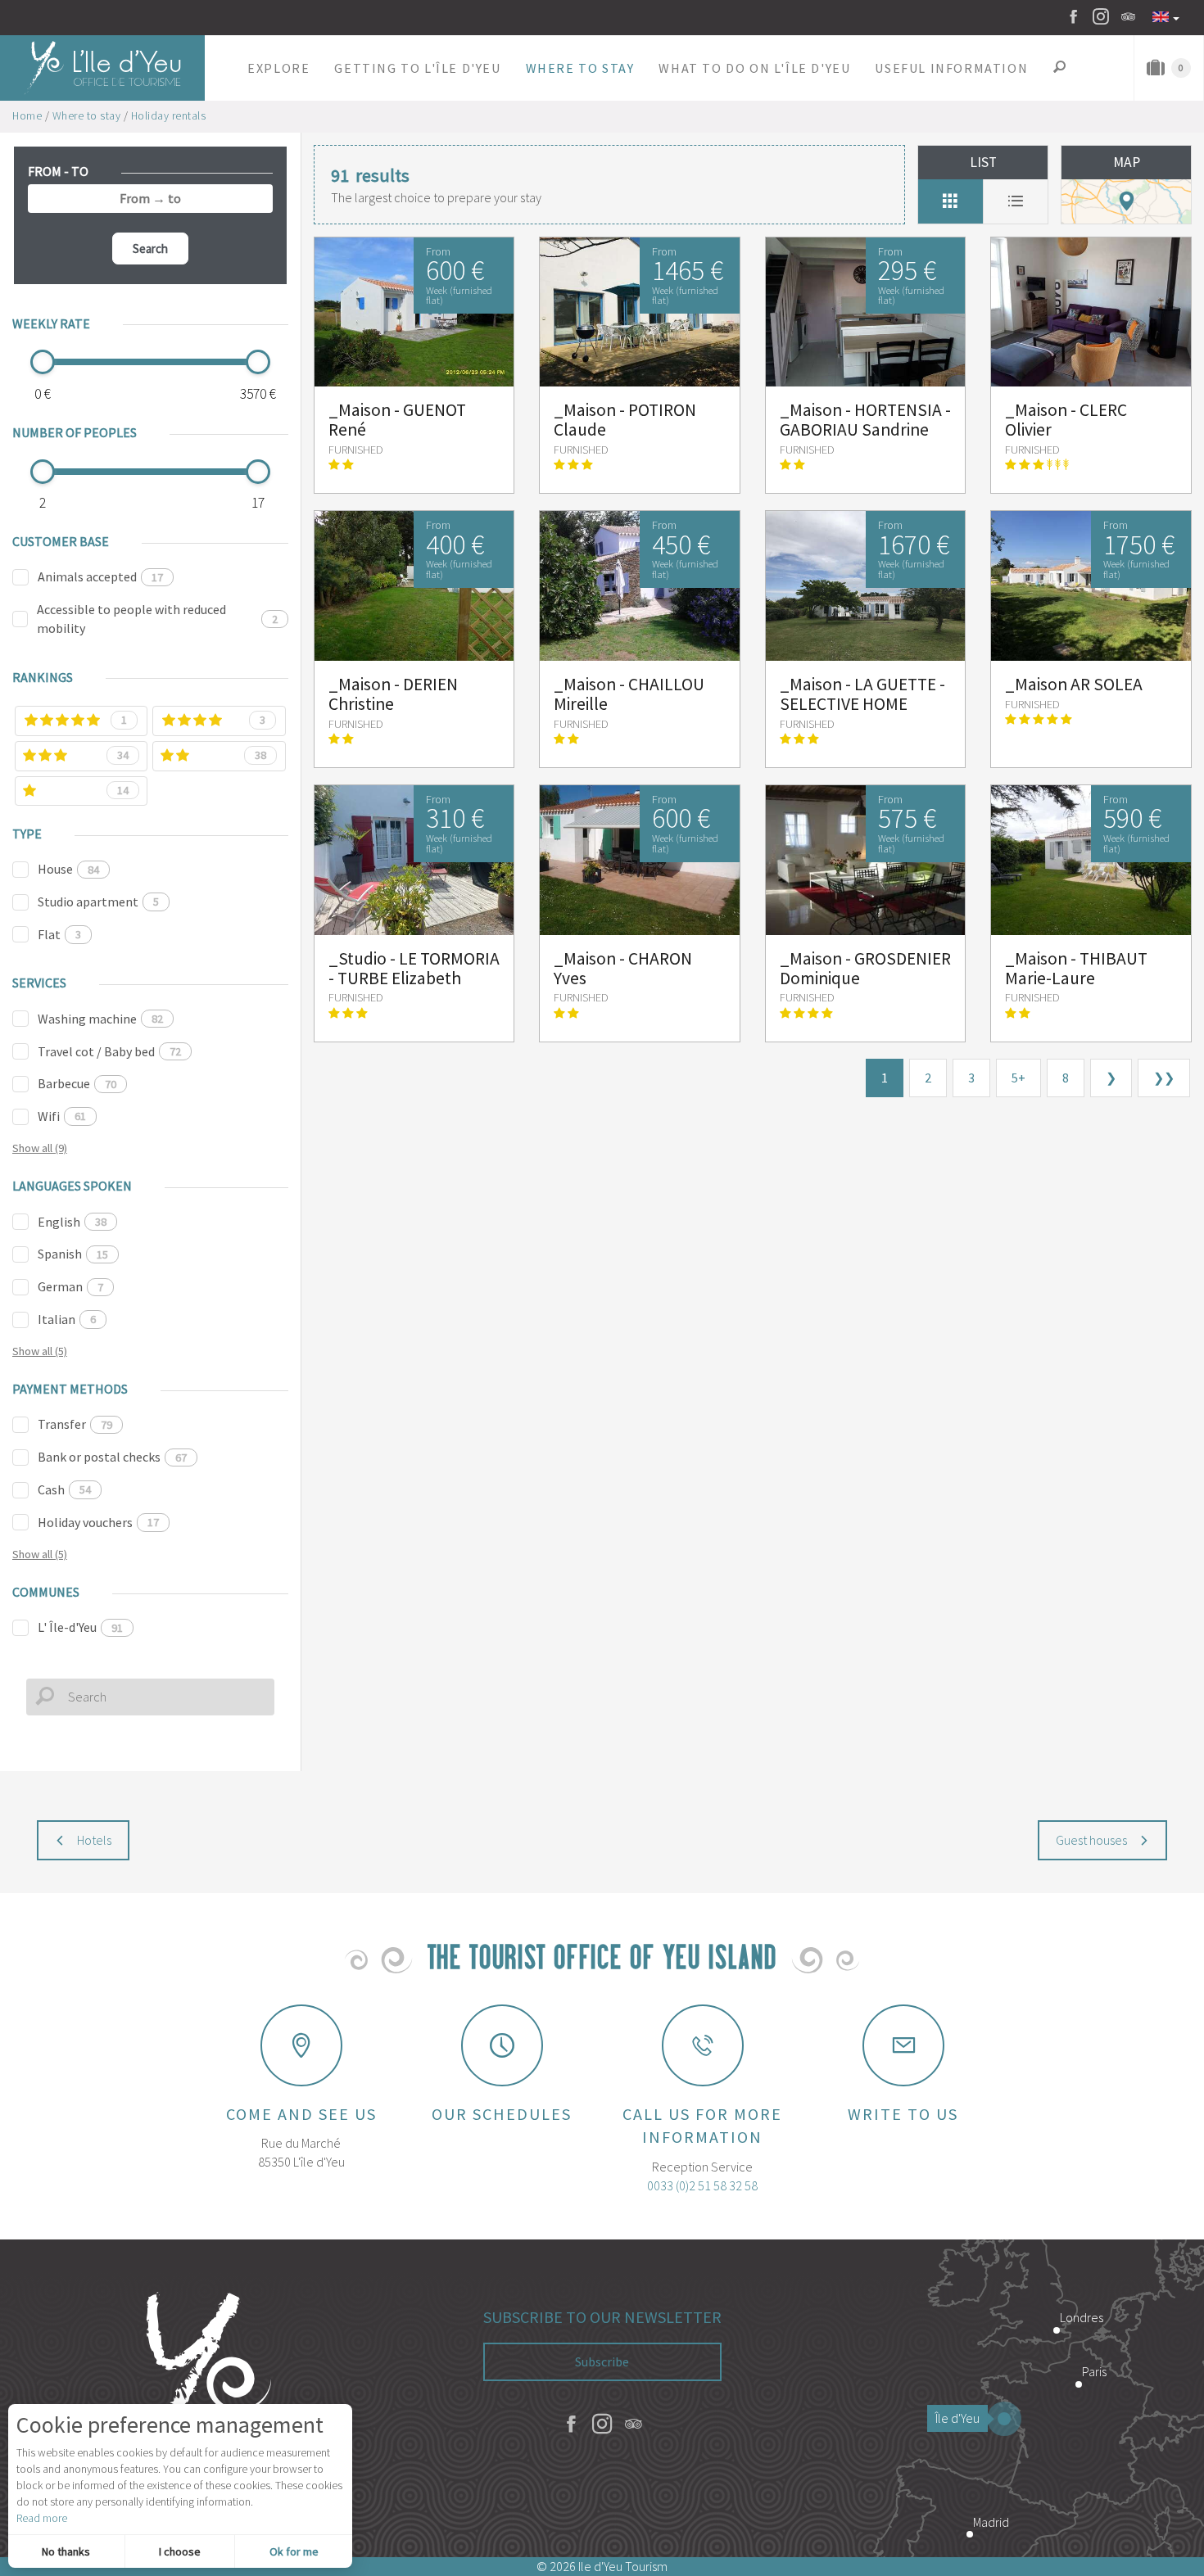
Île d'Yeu (957, 2418)
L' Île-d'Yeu (80, 1627)
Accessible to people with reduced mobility (157, 619)
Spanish (73, 1254)
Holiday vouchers (98, 1522)
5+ (1018, 1078)
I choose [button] (180, 2551)
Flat (59, 934)
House (68, 869)
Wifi (62, 1116)
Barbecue (77, 1083)
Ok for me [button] (294, 2551)
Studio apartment (98, 902)
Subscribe (602, 2361)
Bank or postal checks (112, 1457)
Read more (42, 2518)
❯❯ (1164, 1078)
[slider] (43, 362)
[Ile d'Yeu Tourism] (201, 2398)
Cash (64, 1489)
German (70, 1286)
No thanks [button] (66, 2551)
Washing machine (100, 1019)
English (72, 1222)
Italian (67, 1319)
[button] (278, 68)
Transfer (75, 1424)
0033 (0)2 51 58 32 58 (702, 2185)
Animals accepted (100, 576)
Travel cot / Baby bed (109, 1051)
